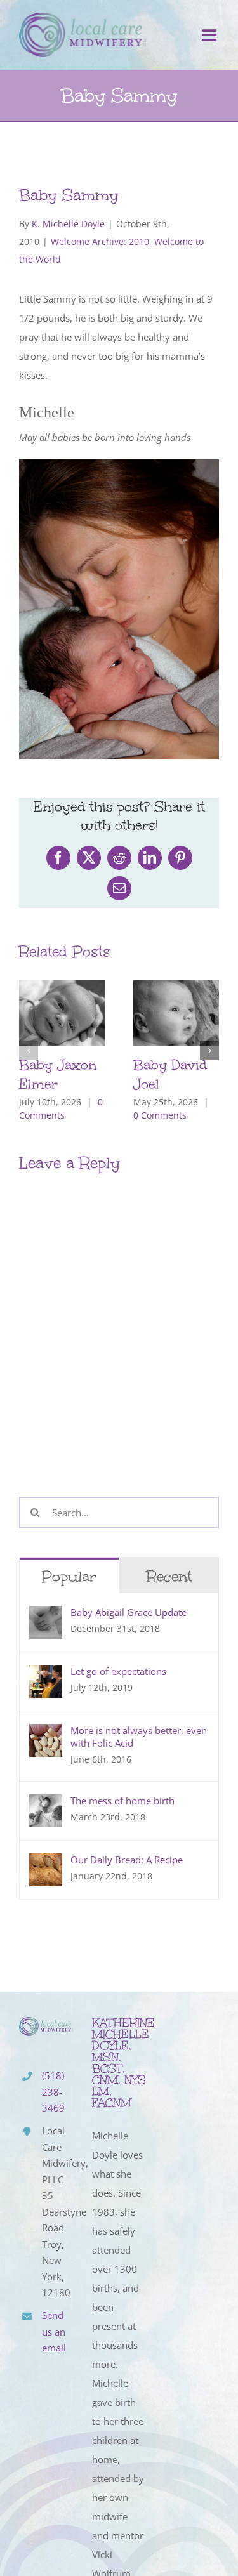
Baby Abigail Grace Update (129, 1612)
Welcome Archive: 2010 (100, 241)
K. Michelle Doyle (68, 224)
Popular (69, 1576)
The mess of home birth (122, 1801)
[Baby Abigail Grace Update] (46, 1615)
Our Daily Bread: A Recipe (127, 1860)
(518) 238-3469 (53, 2092)
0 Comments (160, 1115)
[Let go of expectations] (46, 1674)
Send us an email (54, 2331)
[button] (29, 1051)
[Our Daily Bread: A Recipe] (46, 1863)
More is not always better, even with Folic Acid (139, 1737)
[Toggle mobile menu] (211, 35)
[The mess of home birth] (46, 1804)
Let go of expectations (118, 1671)
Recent (169, 1576)
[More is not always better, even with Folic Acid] (46, 1733)
